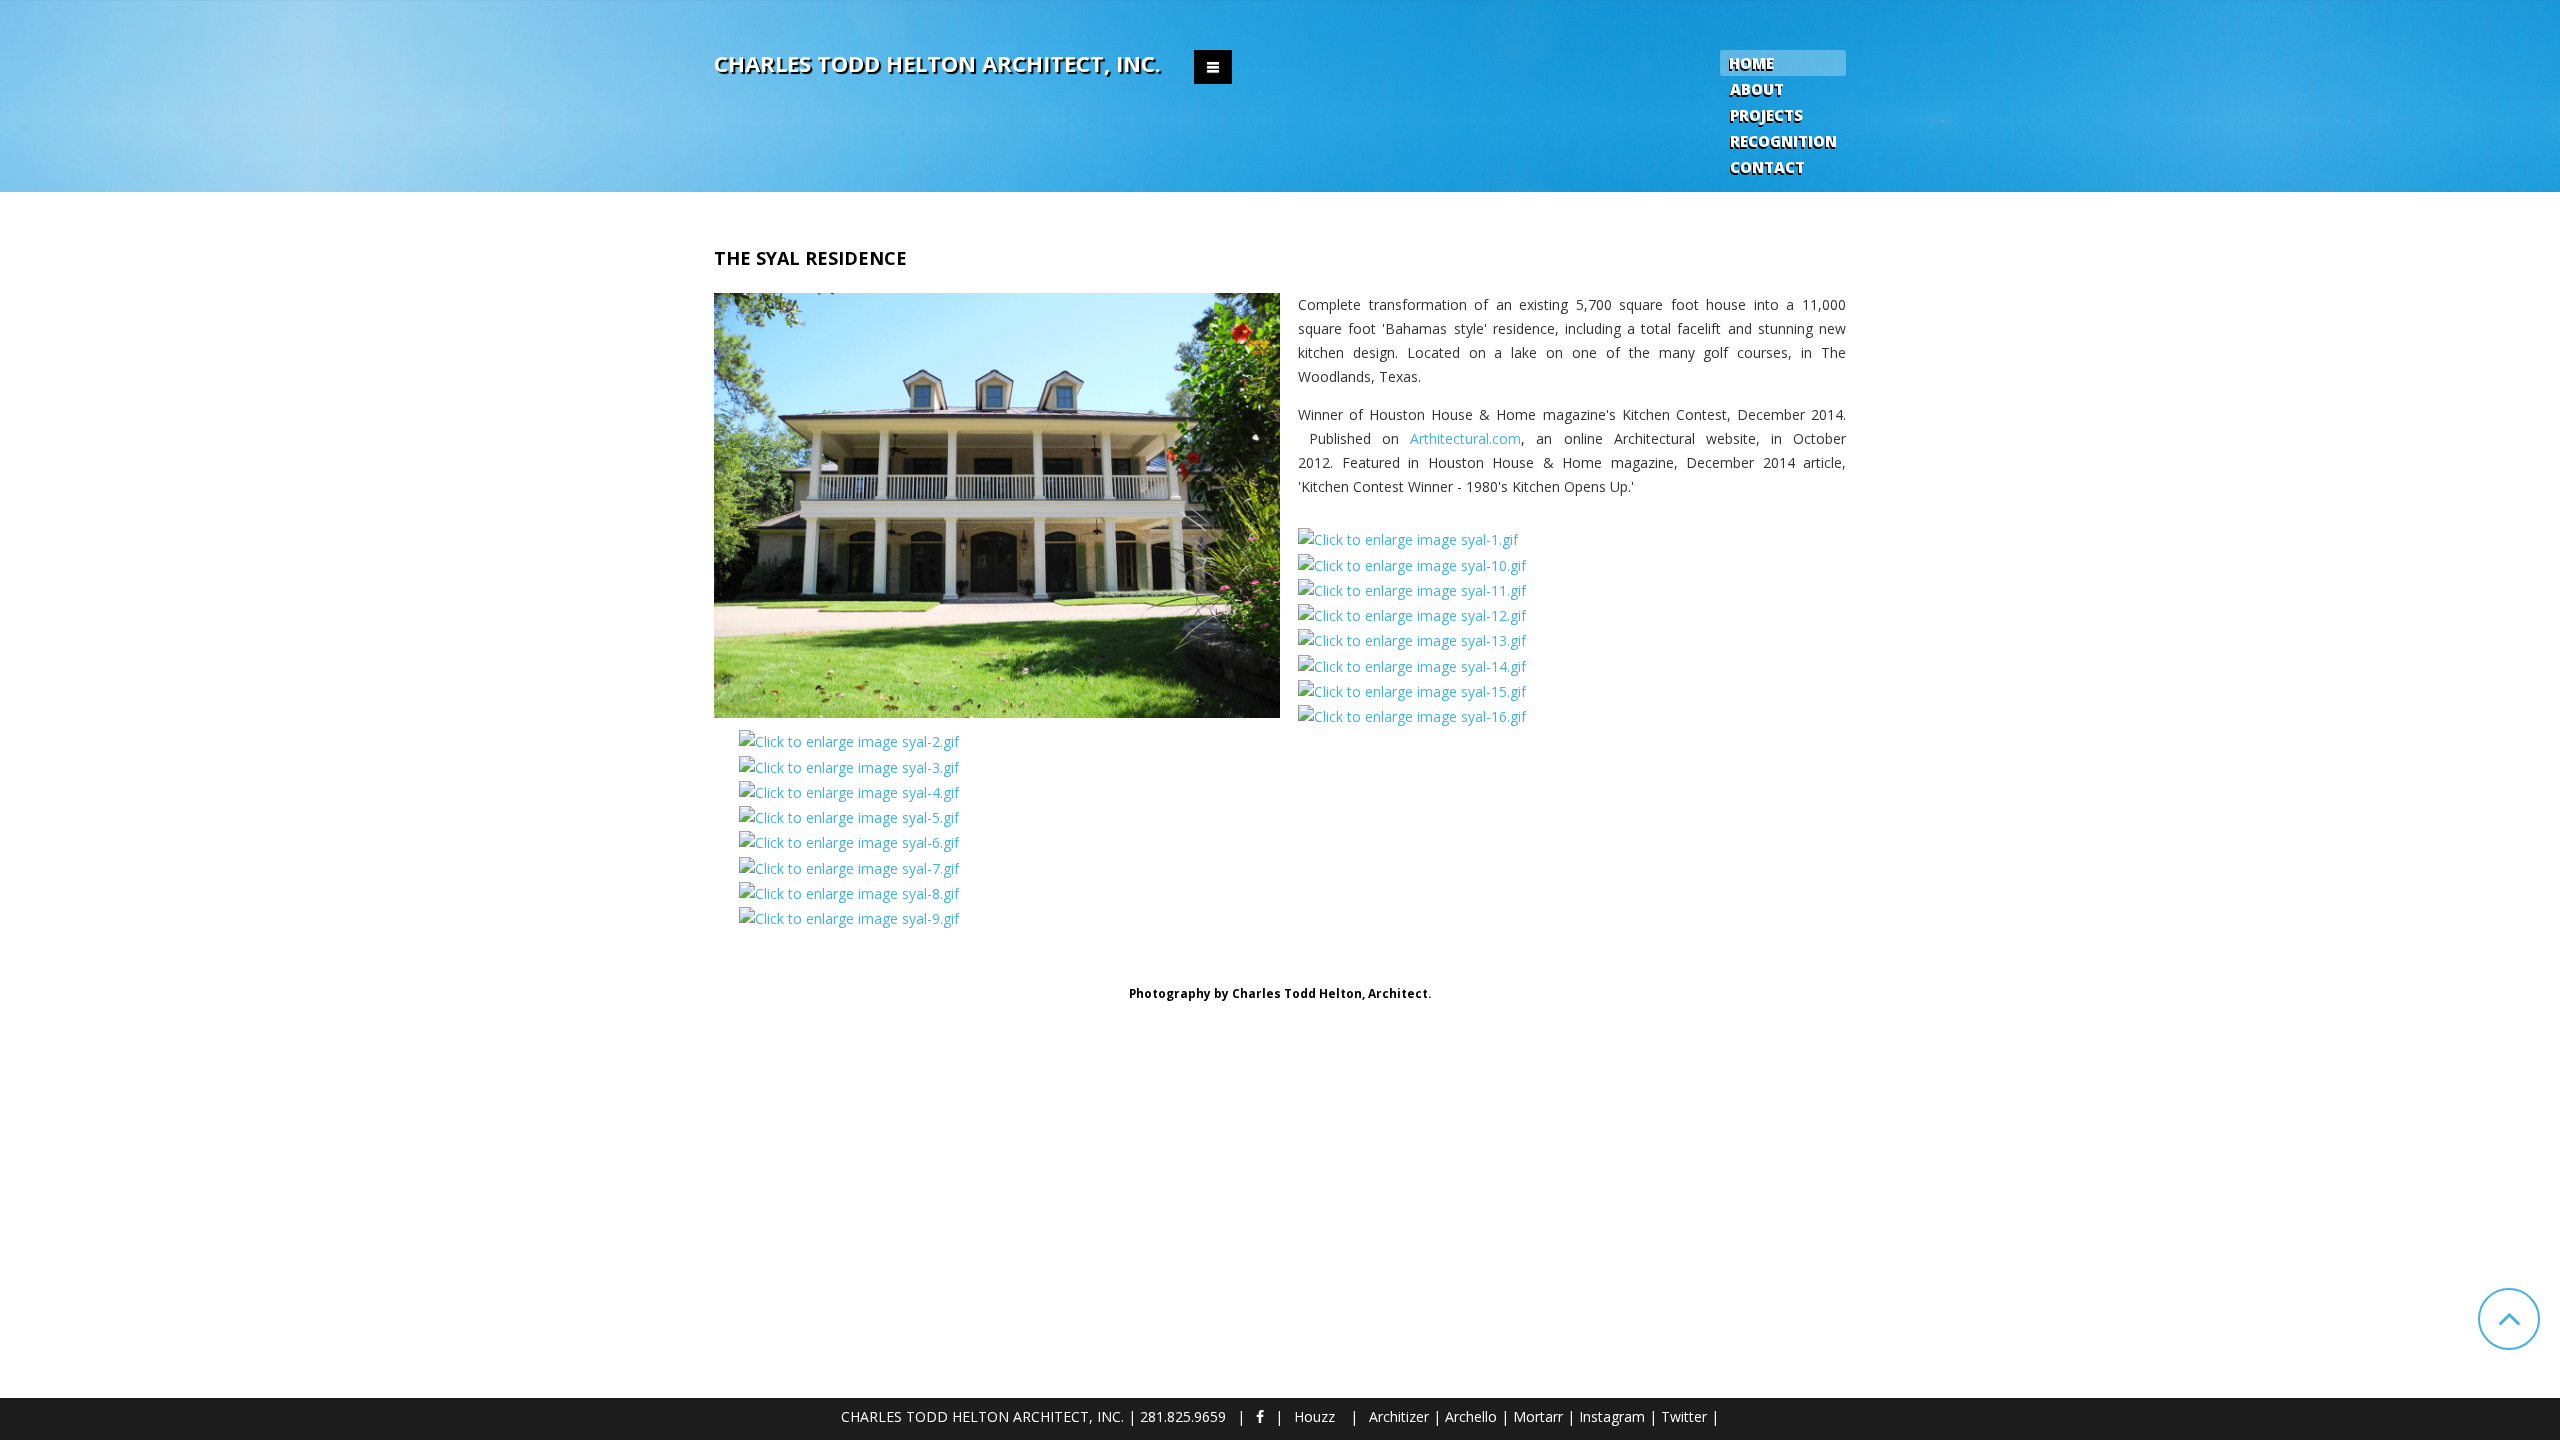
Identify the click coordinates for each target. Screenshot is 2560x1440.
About (1757, 89)
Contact (1767, 167)
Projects (1766, 115)
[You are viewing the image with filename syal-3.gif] (849, 765)
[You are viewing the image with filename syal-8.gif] (849, 892)
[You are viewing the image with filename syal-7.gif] (849, 866)
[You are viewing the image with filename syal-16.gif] (1412, 715)
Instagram (1612, 1416)
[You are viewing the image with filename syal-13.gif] (1412, 639)
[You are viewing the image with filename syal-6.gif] (849, 841)
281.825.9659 (1183, 1416)
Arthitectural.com (1465, 438)
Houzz (1314, 1416)
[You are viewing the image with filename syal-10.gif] (1412, 563)
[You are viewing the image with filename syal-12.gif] (1412, 614)
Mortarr (1538, 1416)
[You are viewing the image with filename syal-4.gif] (849, 791)
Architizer (1399, 1416)
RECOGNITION (1783, 141)
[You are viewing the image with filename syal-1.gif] (1408, 538)
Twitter (1684, 1416)
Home (1751, 63)
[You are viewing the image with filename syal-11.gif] (1412, 589)
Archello (1471, 1416)
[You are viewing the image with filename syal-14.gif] (1412, 664)
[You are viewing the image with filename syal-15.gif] (1412, 690)
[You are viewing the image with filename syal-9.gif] (849, 917)
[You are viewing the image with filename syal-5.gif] (849, 816)
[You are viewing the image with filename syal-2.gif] (849, 740)
